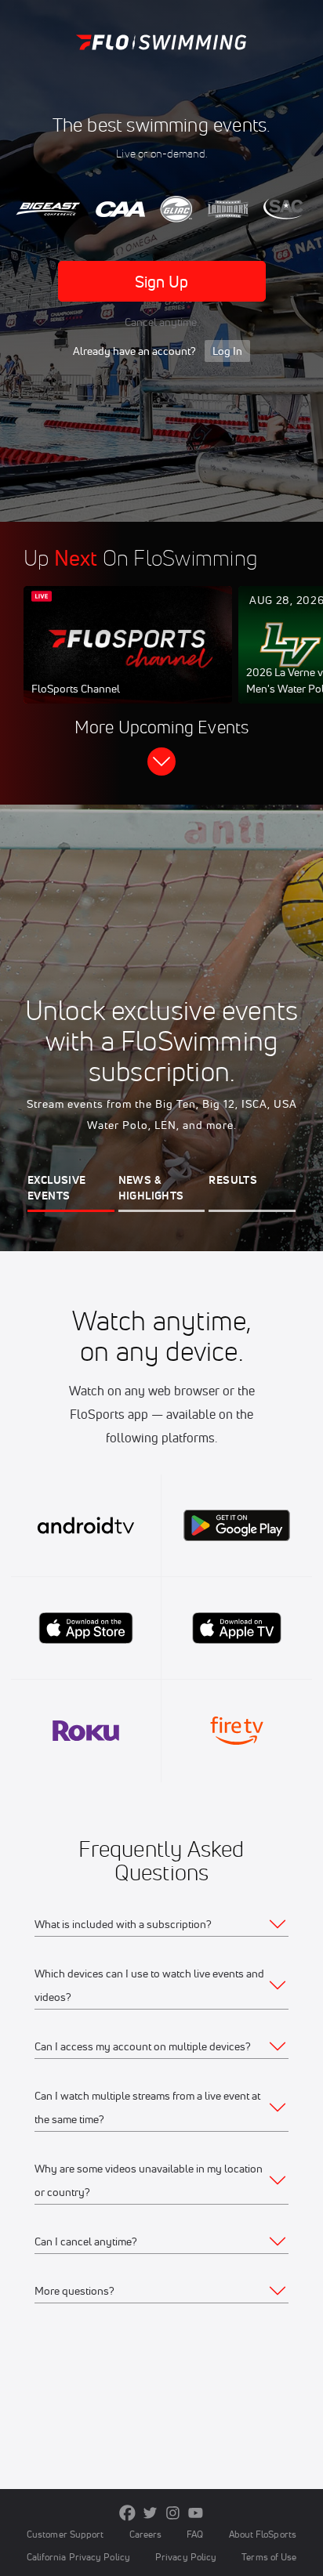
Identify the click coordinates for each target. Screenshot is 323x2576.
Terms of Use (269, 2557)
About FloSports (263, 2534)
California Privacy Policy (78, 2557)
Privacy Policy (186, 2557)
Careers (146, 2534)
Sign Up (162, 282)
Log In (227, 351)
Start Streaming (128, 660)
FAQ (195, 2534)
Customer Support (65, 2534)
